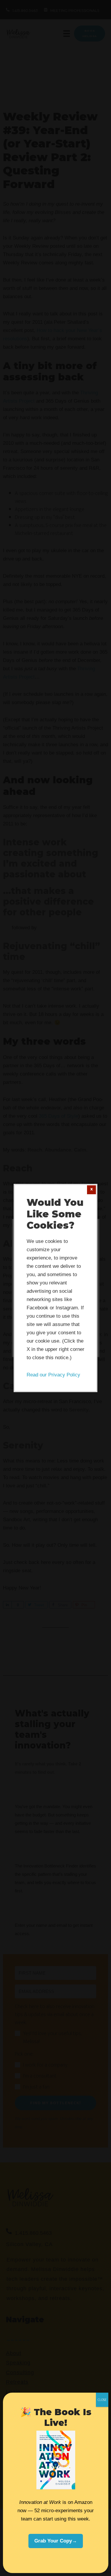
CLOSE (102, 2400)
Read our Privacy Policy (53, 1375)
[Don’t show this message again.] (91, 1190)
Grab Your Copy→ (56, 2541)
